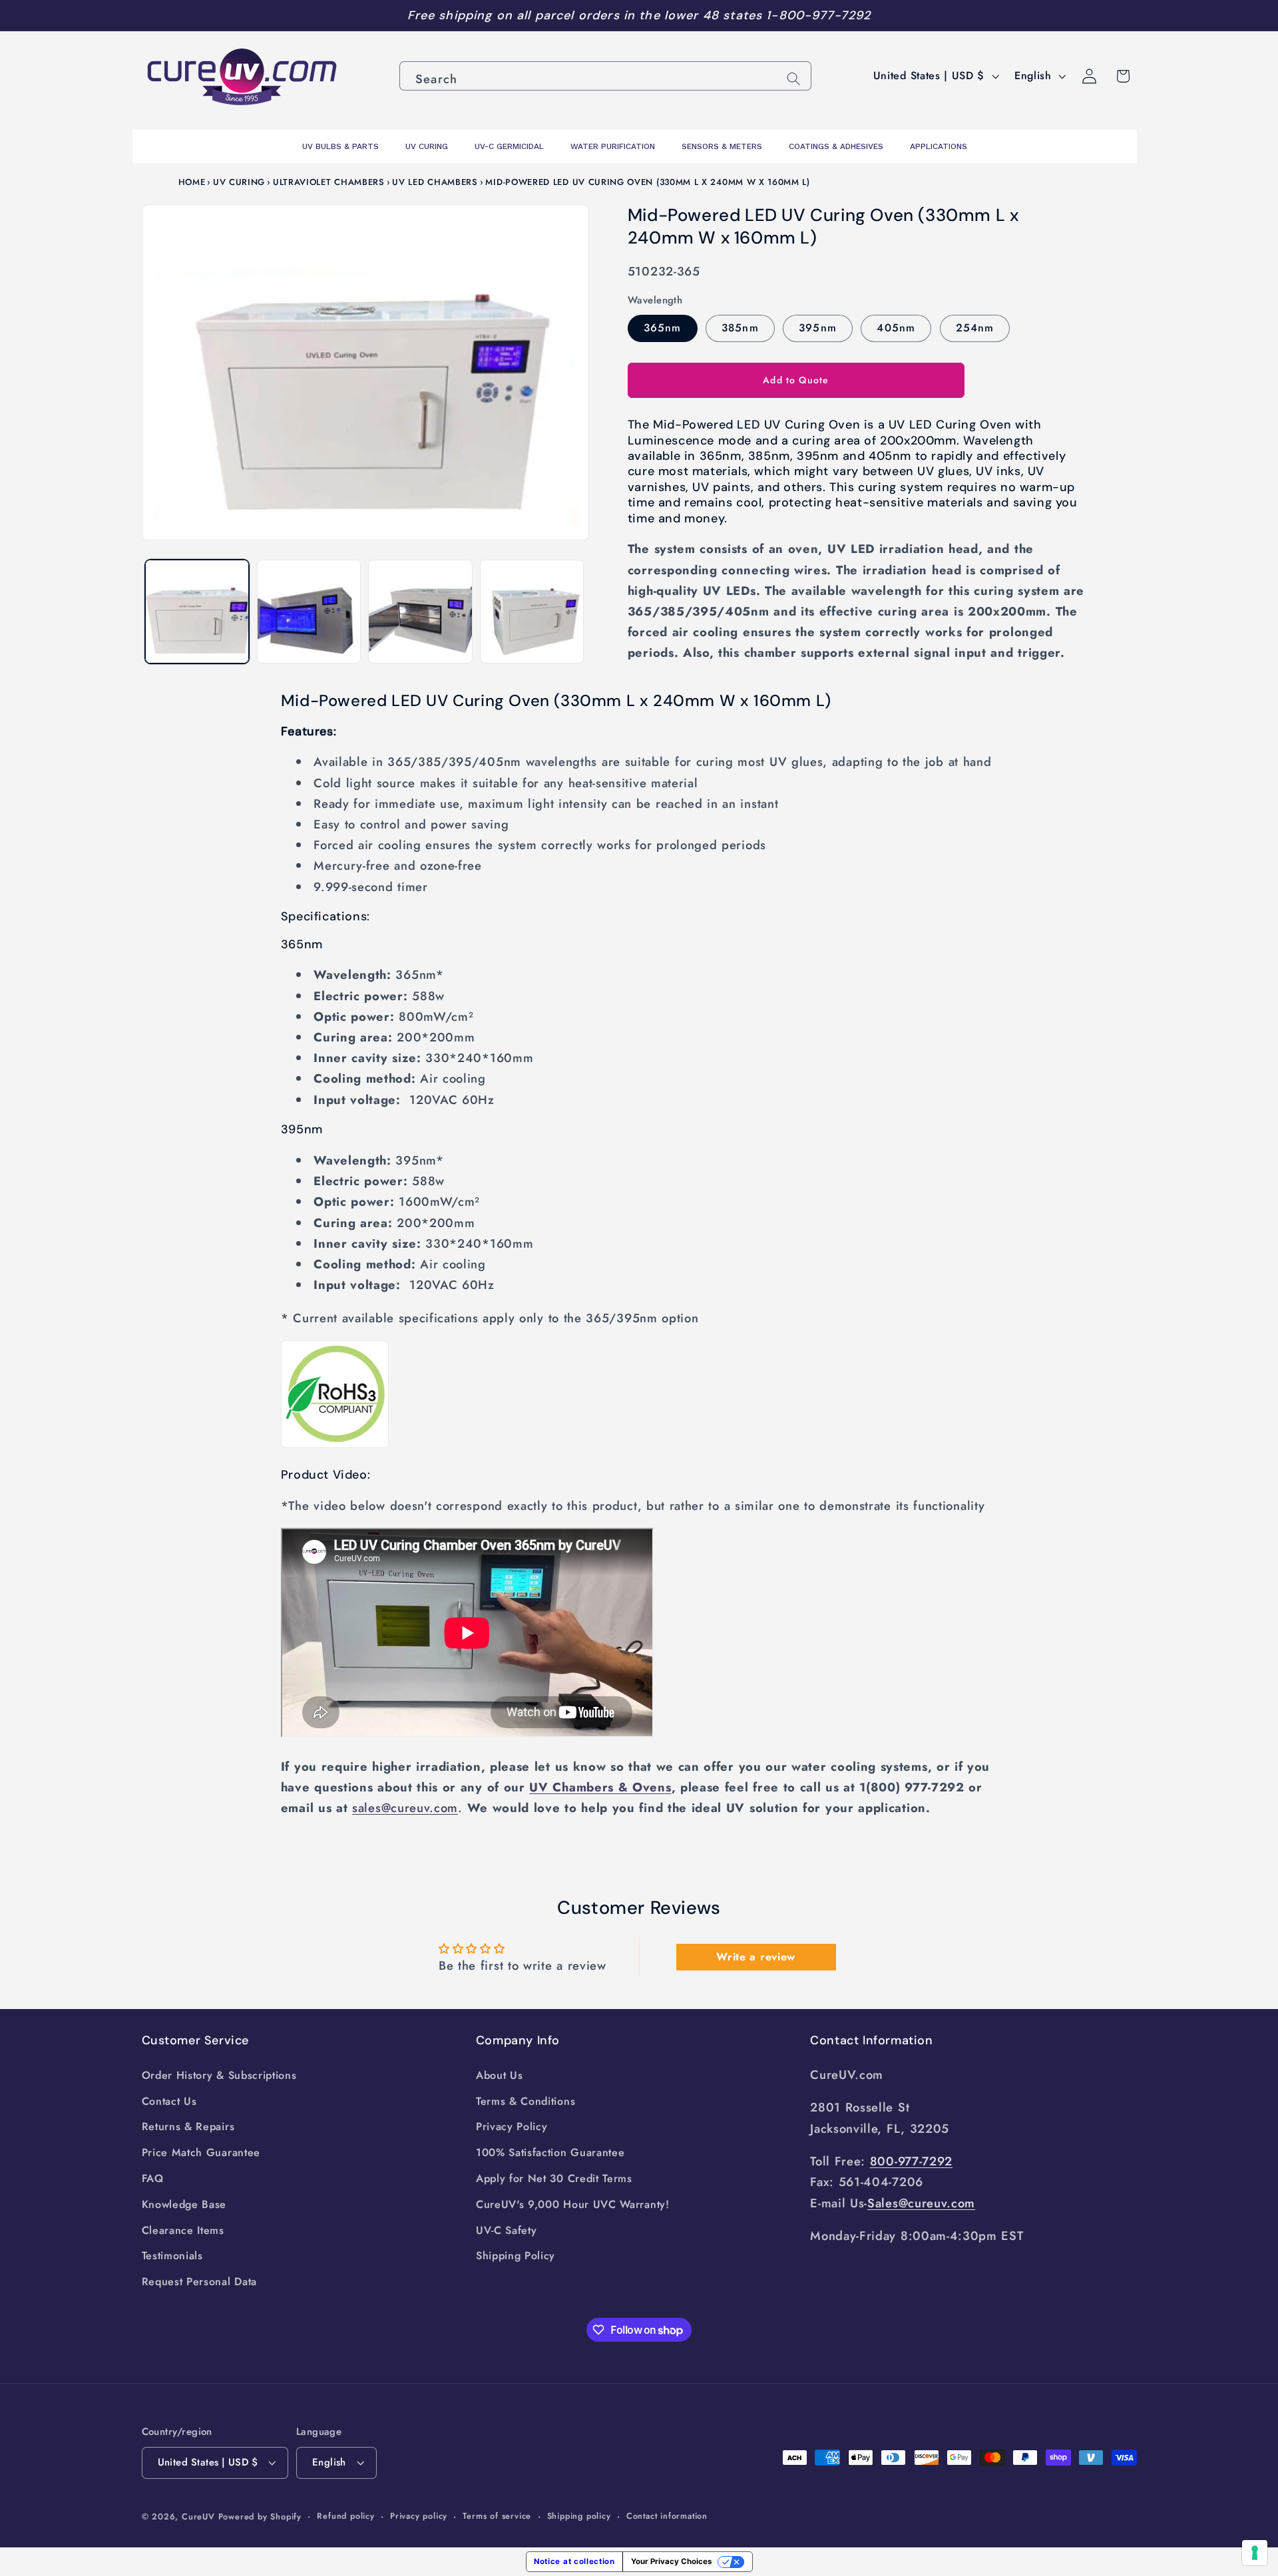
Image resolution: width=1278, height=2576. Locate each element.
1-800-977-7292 (818, 15)
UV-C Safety (507, 2230)
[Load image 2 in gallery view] (309, 612)
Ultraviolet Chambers (329, 182)
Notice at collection (574, 2561)
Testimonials (172, 2256)
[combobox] (605, 76)
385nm (740, 327)
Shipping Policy (516, 2256)
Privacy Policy (512, 2126)
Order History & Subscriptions (219, 2075)
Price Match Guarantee (201, 2152)
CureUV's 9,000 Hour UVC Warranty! (573, 2204)
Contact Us (169, 2101)
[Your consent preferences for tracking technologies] (1255, 2553)
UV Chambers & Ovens (600, 1787)
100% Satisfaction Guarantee (550, 2152)
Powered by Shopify (260, 2516)
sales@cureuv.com (405, 1808)
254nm (975, 327)
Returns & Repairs (188, 2126)
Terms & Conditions (526, 2101)
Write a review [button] (756, 1957)
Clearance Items (183, 2230)
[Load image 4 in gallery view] (532, 612)
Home (192, 182)
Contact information (667, 2516)
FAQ (153, 2178)
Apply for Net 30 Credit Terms (554, 2178)
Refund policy (345, 2516)
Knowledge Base (184, 2204)
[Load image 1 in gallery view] (197, 612)
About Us (500, 2075)
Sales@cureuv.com (921, 2203)
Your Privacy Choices (671, 2561)
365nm (663, 327)
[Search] (794, 79)
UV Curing (239, 182)
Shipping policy (579, 2516)
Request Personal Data (200, 2282)
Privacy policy (419, 2516)
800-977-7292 (911, 2161)
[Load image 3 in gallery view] (420, 612)
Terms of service (497, 2516)
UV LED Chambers (435, 182)
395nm (818, 327)
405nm (896, 327)
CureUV (198, 2516)
